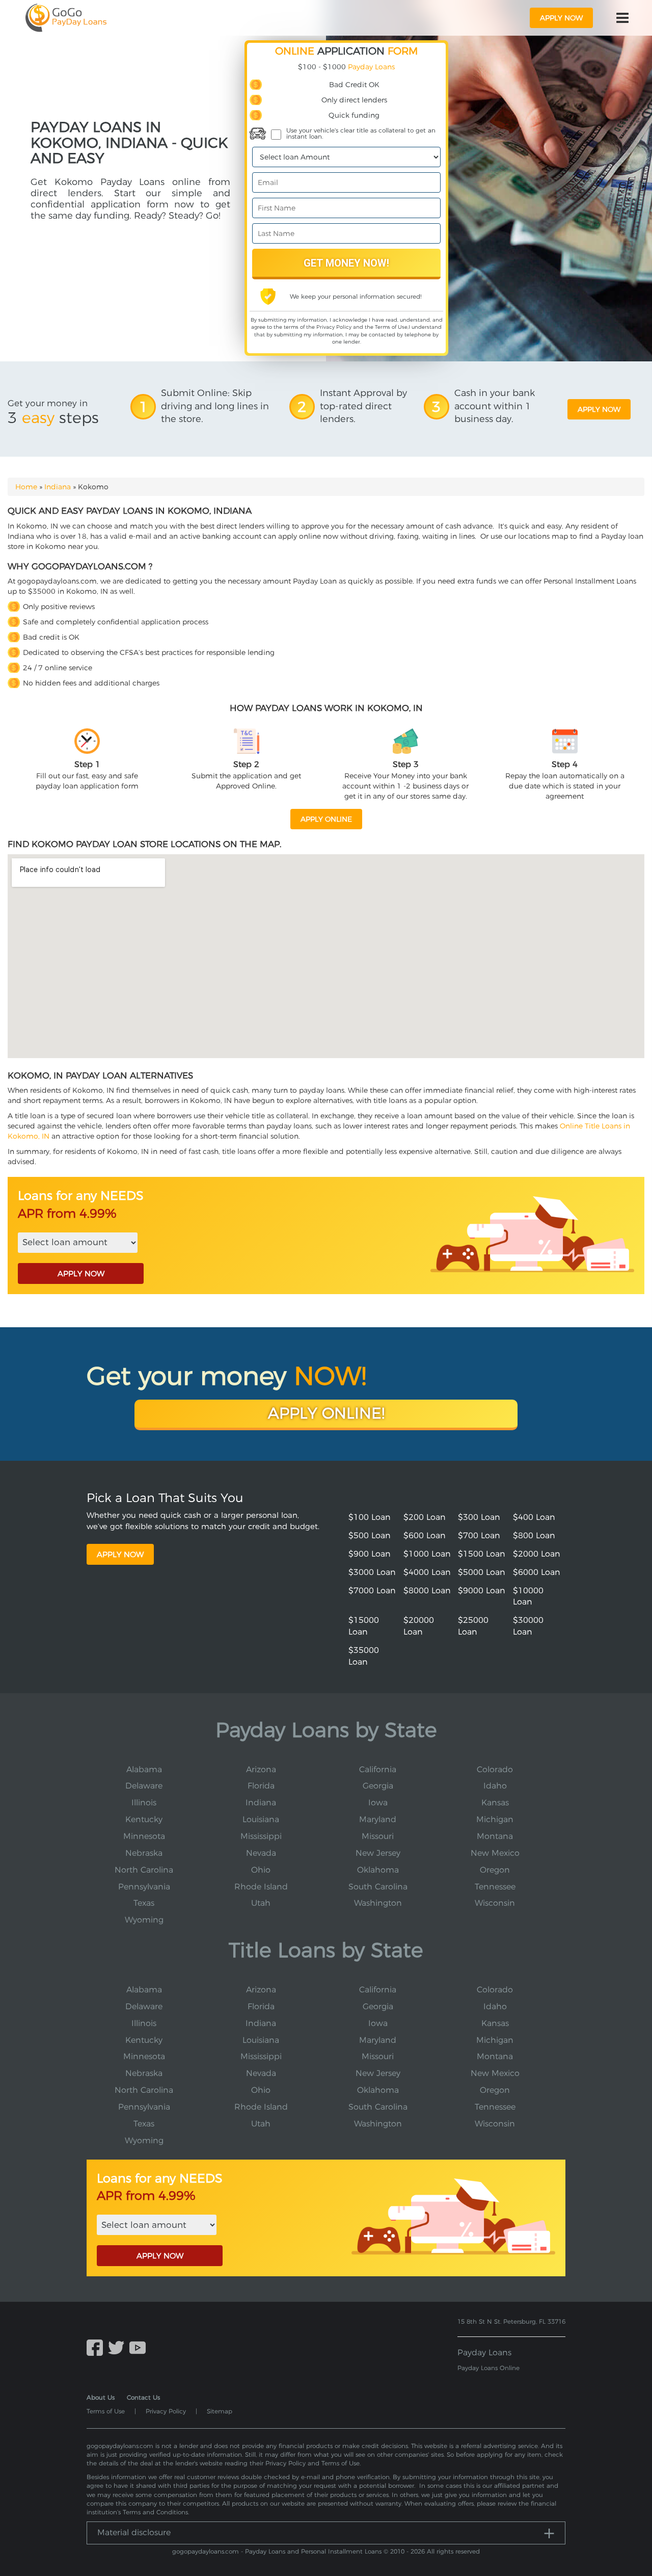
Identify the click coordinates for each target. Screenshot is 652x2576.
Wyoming (144, 1920)
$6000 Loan (537, 1572)
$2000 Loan (537, 1554)
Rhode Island (261, 1887)
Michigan (495, 1819)
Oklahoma (378, 1870)
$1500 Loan (482, 1554)
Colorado (495, 1769)
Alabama (144, 1769)
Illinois (144, 1803)
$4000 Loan (427, 1572)
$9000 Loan (482, 1591)
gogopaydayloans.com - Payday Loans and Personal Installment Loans (277, 2551)
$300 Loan (479, 1517)
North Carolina (144, 1870)
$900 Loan (370, 1554)
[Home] (66, 18)
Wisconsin (495, 1903)
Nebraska (144, 1853)
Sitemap (220, 2411)
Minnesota (144, 1836)
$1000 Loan (427, 1554)
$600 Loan (425, 1535)
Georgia (378, 1786)
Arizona (261, 1769)
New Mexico (495, 1853)
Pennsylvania (144, 1887)
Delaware (144, 1786)
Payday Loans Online (488, 2368)
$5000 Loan (482, 1572)
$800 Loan (534, 1535)
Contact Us (143, 2397)
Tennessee (495, 1887)
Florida (261, 1786)
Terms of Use (391, 327)
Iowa (378, 1803)
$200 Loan (425, 1517)
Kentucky (144, 1819)
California (378, 1769)
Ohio (261, 1870)
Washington (378, 1903)
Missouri (378, 1836)
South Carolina (378, 1887)
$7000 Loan (372, 1591)
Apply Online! (326, 1413)
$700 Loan (479, 1535)
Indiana (58, 487)
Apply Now (120, 1554)
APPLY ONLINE (326, 819)
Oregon (495, 1870)
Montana (495, 1836)
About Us (101, 2397)
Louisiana (261, 1819)
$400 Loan (534, 1517)
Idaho (495, 1786)
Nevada (261, 1853)
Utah (261, 1903)
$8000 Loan (427, 1591)
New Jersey (378, 1853)
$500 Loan (370, 1535)
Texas (144, 1903)
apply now (561, 18)
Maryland (378, 1819)
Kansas (495, 1803)
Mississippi (261, 1836)
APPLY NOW (81, 1273)
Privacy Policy (334, 327)
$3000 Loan (372, 1572)
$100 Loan (370, 1517)
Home (26, 487)
